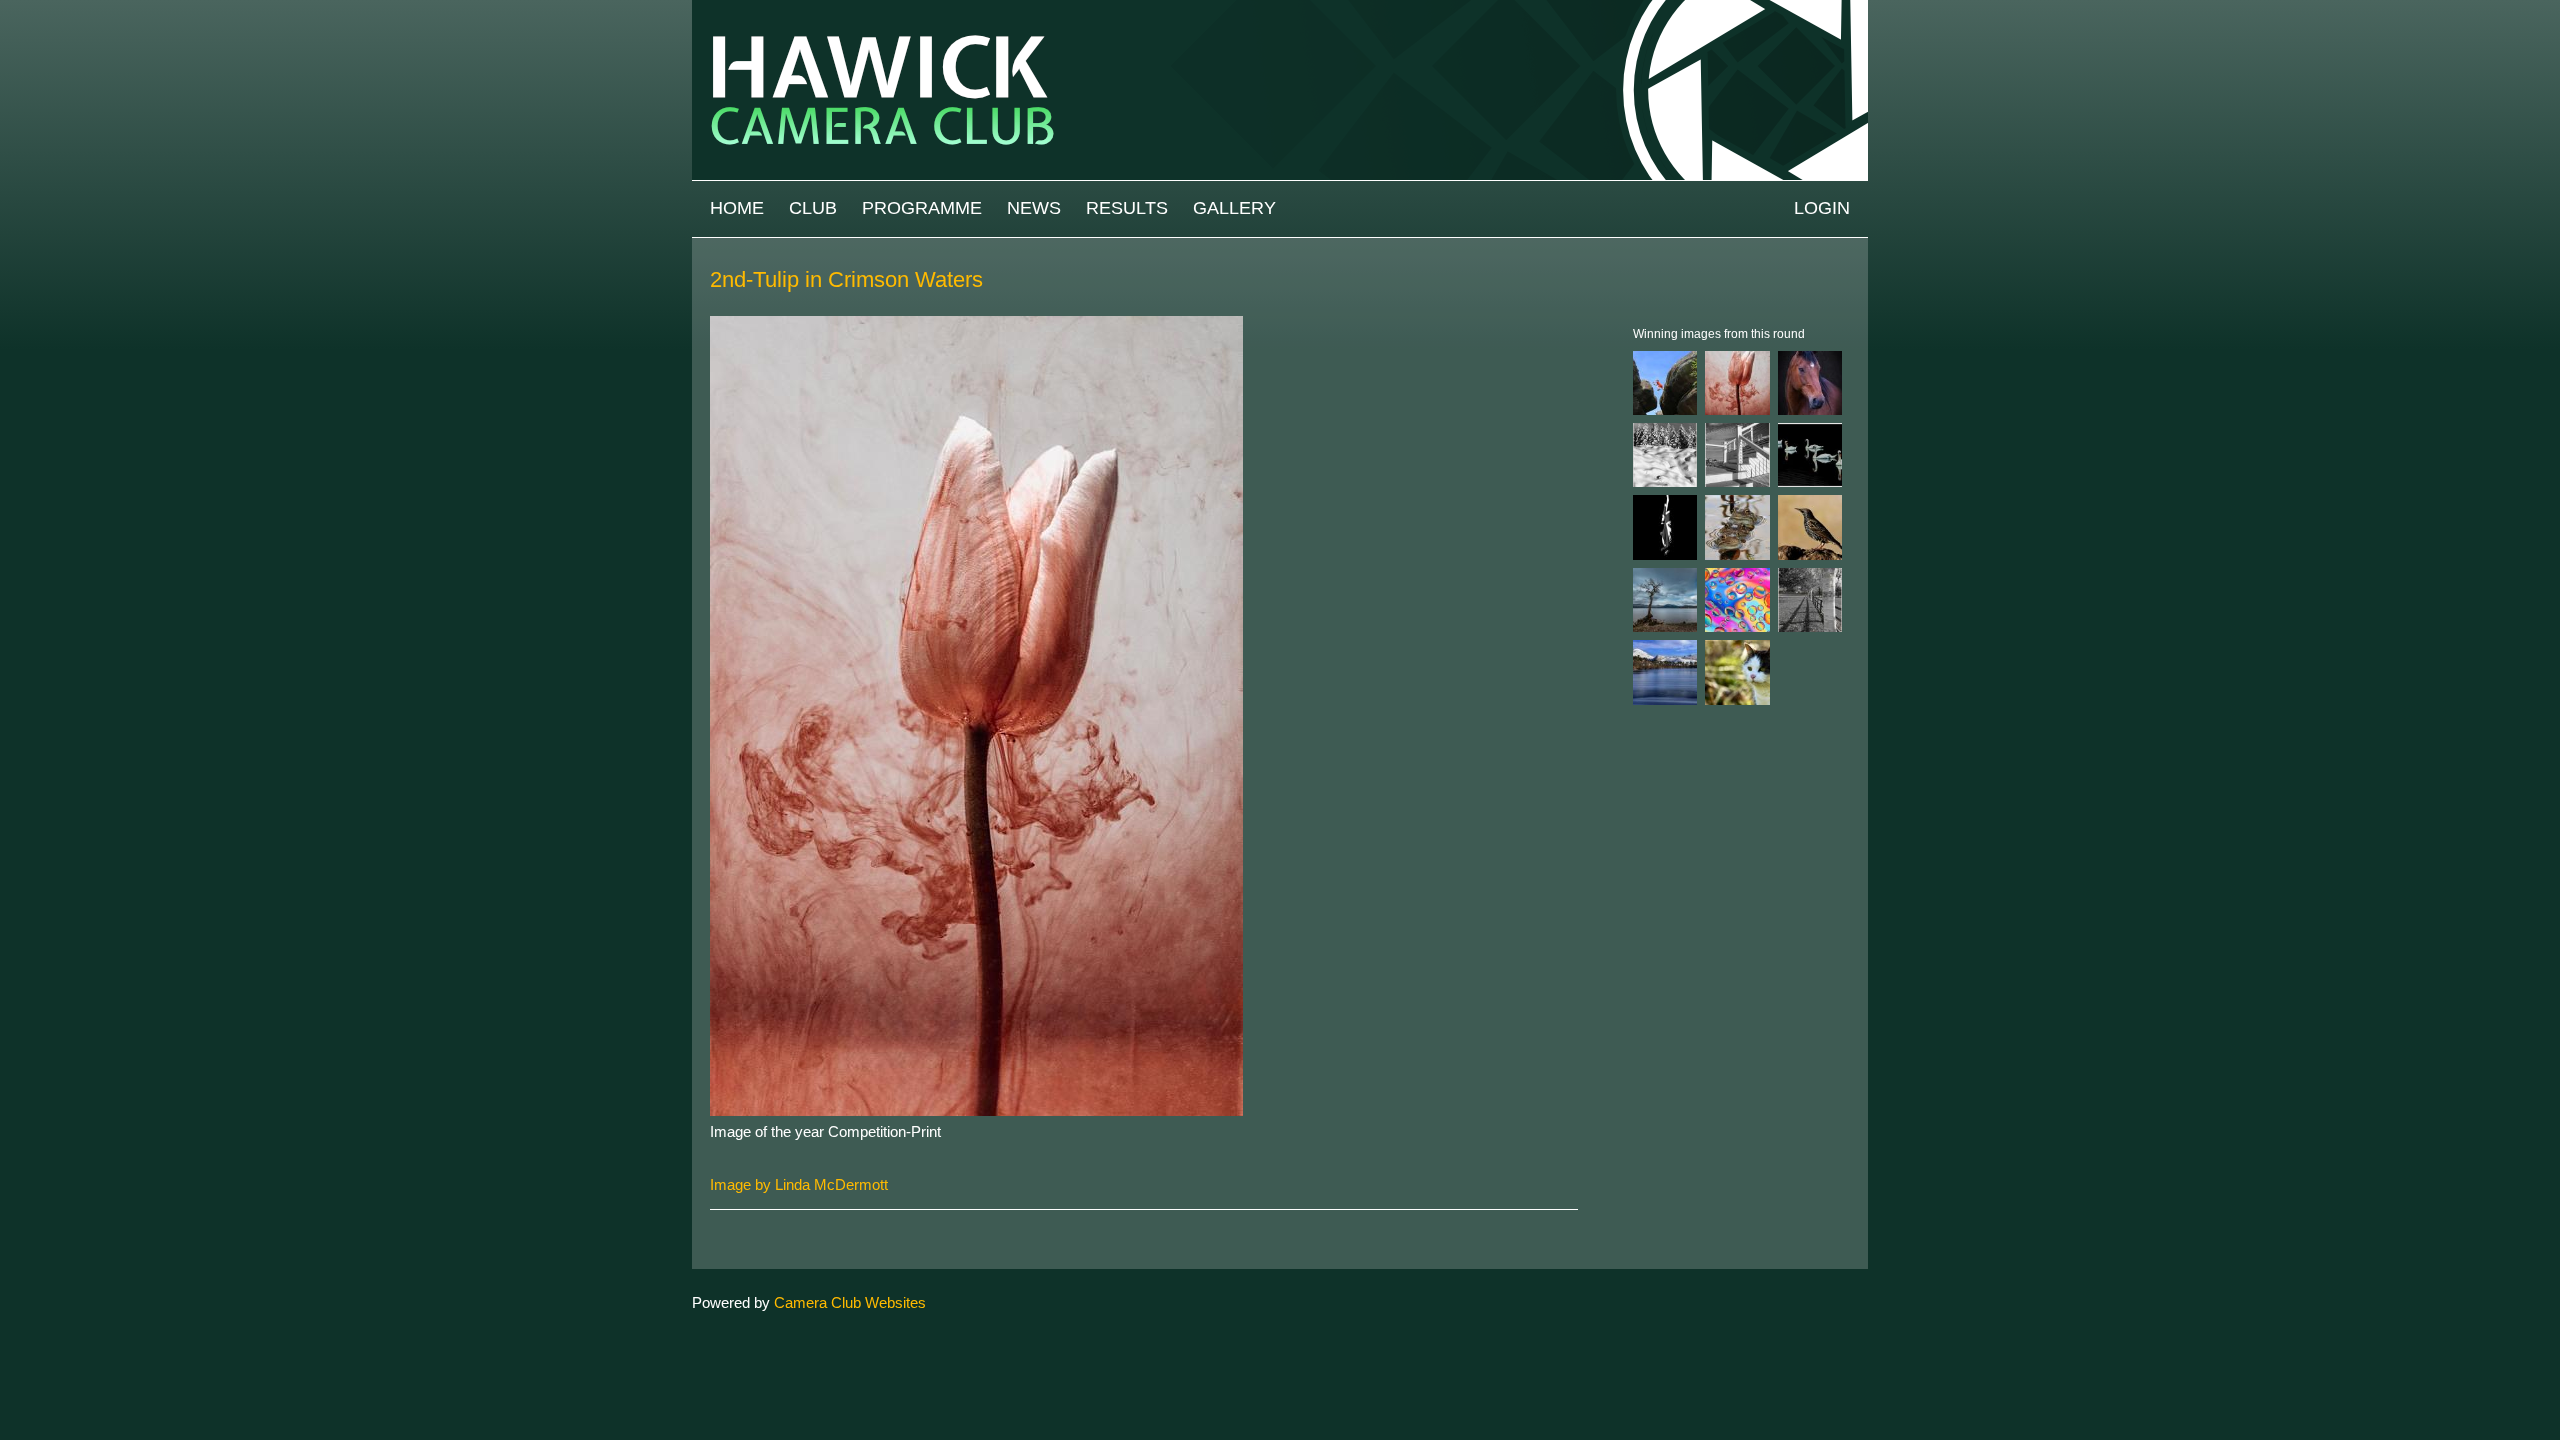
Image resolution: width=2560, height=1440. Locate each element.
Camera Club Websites (850, 1302)
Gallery (1234, 208)
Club (813, 208)
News (1034, 208)
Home (737, 208)
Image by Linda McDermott (799, 1184)
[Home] (1280, 9)
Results (1127, 208)
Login (1822, 208)
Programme (922, 208)
